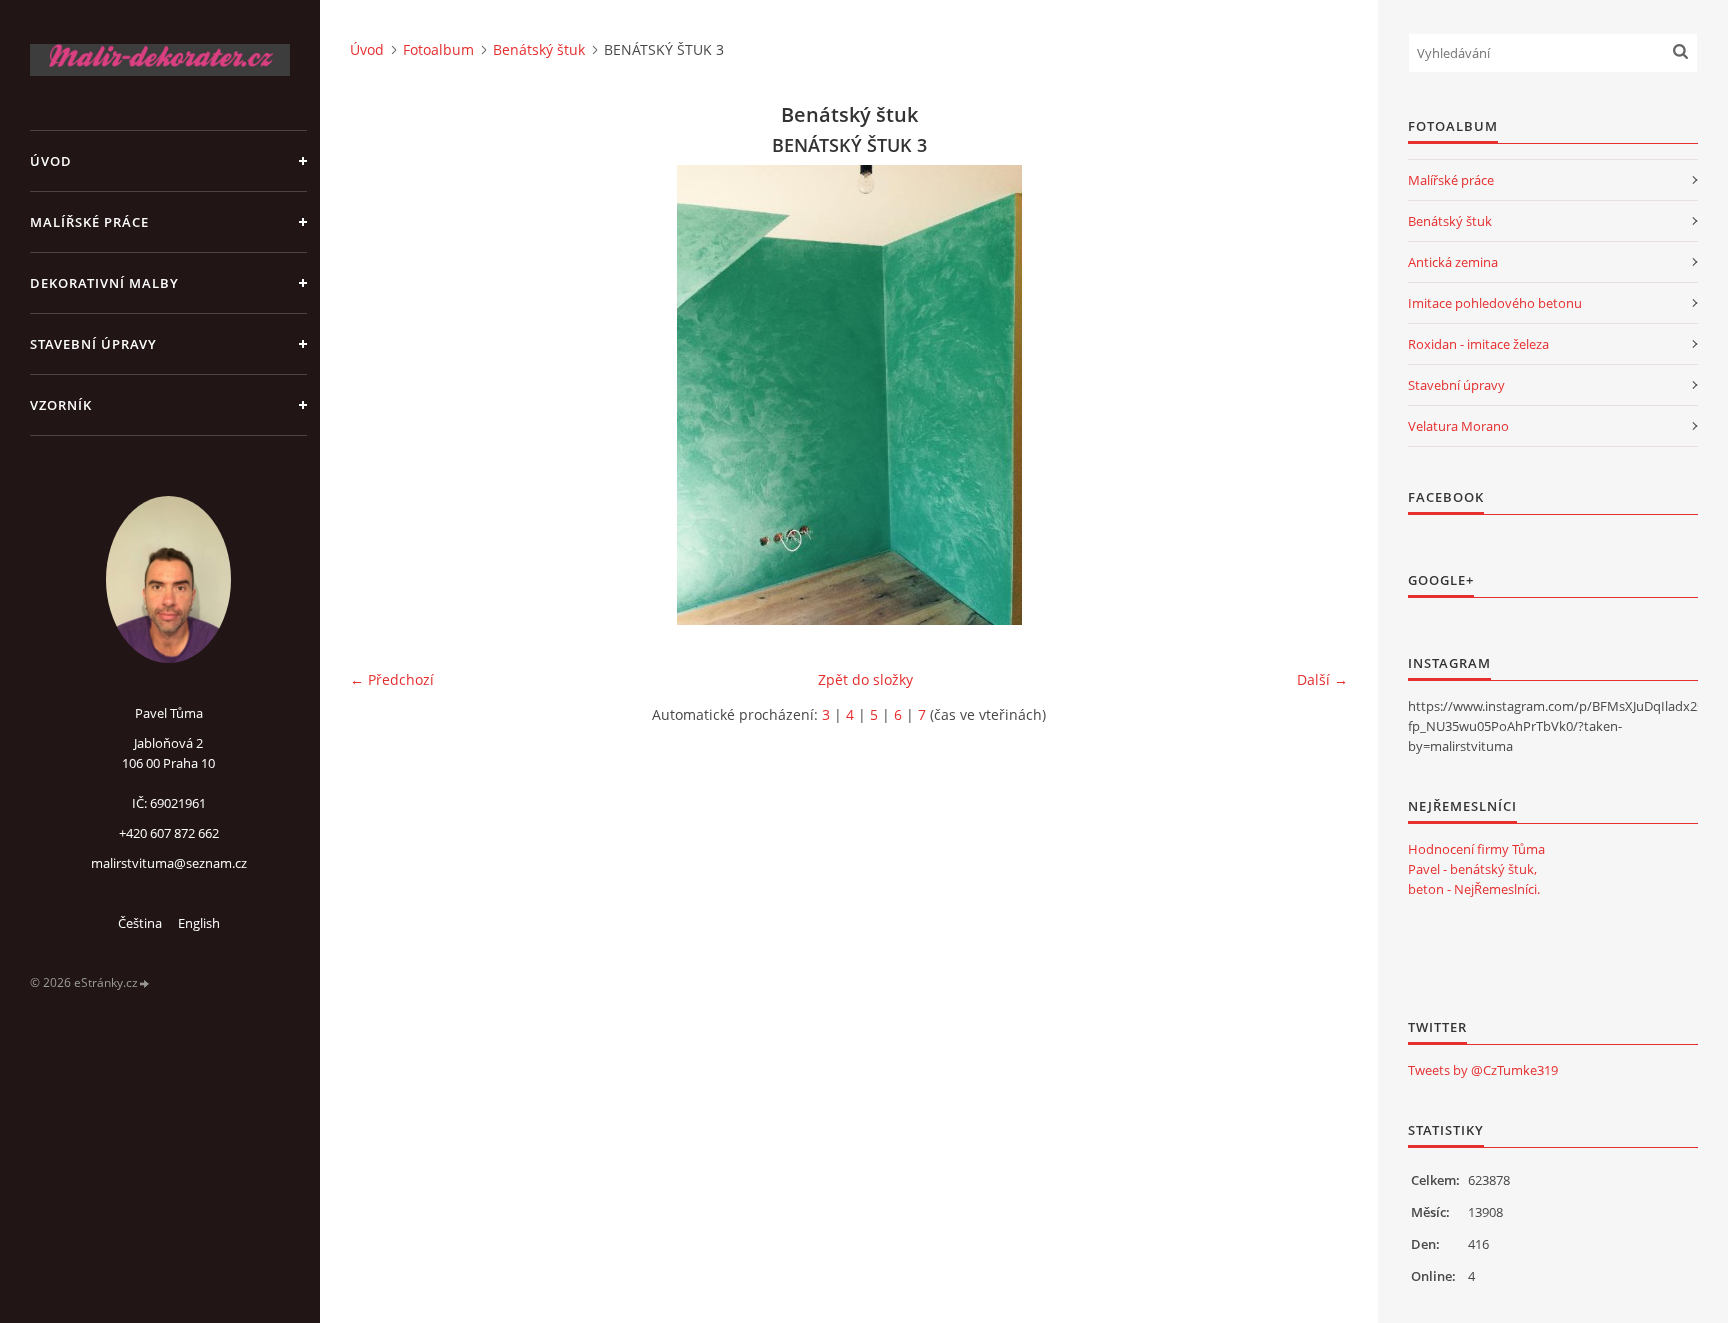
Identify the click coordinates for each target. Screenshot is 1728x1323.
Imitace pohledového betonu (1495, 303)
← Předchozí (392, 679)
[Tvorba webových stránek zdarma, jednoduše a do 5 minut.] (145, 983)
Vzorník (61, 405)
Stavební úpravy (93, 344)
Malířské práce (89, 222)
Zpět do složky (865, 679)
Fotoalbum (438, 49)
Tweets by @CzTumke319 (1483, 1070)
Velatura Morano (1458, 426)
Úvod (51, 161)
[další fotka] (1315, 395)
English (199, 923)
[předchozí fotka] (382, 395)
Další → (1322, 679)
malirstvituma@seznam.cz (169, 863)
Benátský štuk (539, 49)
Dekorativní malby (104, 283)
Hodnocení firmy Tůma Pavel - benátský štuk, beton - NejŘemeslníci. (1476, 869)
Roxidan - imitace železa (1478, 344)
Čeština (140, 923)
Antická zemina (1453, 262)
